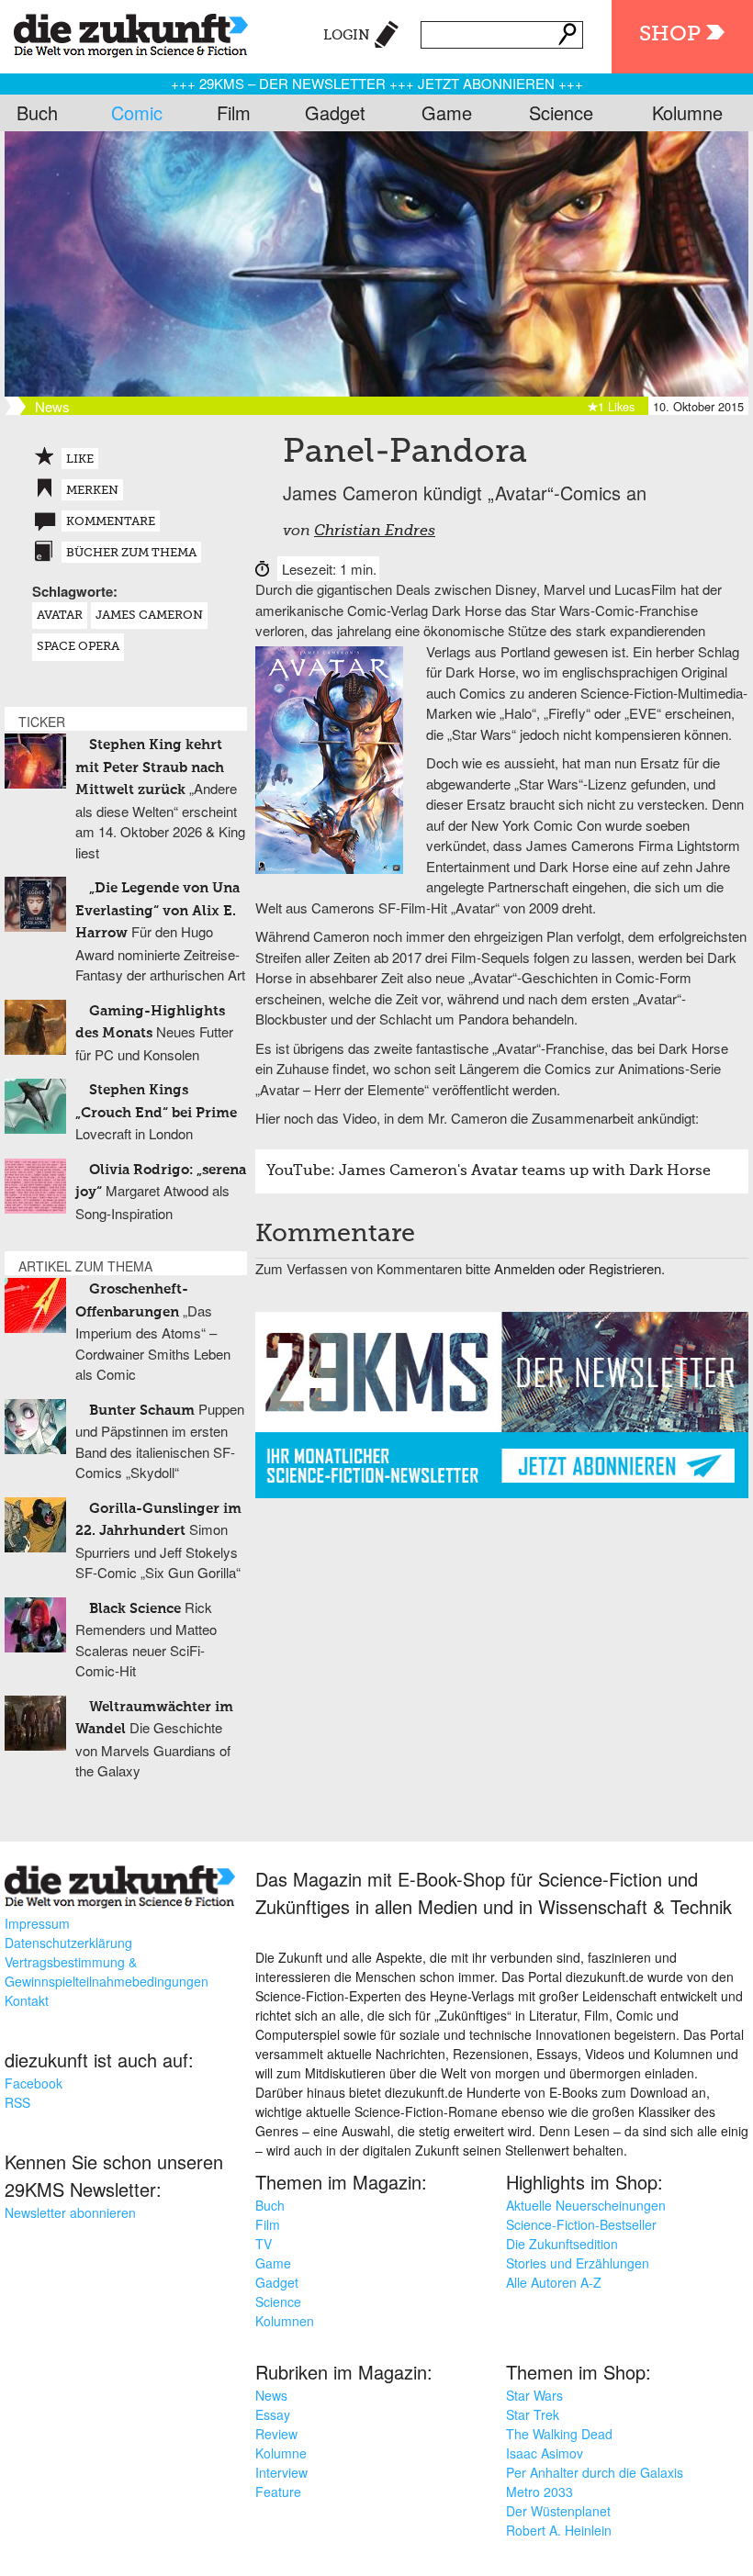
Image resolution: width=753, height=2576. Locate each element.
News (271, 2395)
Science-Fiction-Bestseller (581, 2224)
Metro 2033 (539, 2492)
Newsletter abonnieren (70, 2212)
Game (447, 112)
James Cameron (149, 616)
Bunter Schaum (142, 1411)
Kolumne (687, 112)
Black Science (135, 1609)
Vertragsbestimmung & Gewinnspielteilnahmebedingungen (107, 1971)
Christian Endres (375, 532)
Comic (137, 112)
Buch (37, 112)
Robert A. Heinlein (559, 2530)
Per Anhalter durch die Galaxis (595, 2472)
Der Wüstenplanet (558, 2511)
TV (264, 2244)
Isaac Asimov (545, 2453)
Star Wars (534, 2395)
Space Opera (78, 647)
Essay (273, 2414)
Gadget (335, 112)
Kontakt (27, 2000)
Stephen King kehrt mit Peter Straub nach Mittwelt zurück (150, 767)
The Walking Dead (559, 2434)
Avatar (60, 616)
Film (234, 112)
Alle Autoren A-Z (554, 2282)
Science (561, 112)
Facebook (34, 2083)
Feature (278, 2492)
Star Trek (533, 2414)
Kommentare (111, 522)
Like (80, 459)
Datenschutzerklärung (68, 1943)
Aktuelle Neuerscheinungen (586, 2205)
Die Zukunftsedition (562, 2244)
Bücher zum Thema (131, 553)
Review (276, 2434)
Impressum (37, 1923)
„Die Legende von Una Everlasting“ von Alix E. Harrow (157, 911)
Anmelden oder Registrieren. (579, 1268)
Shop (670, 34)
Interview (281, 2472)
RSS (17, 2102)
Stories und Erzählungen (578, 2263)
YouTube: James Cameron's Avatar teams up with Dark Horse (489, 1171)
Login (347, 35)
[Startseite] (124, 32)
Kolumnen (285, 2321)
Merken (92, 491)
